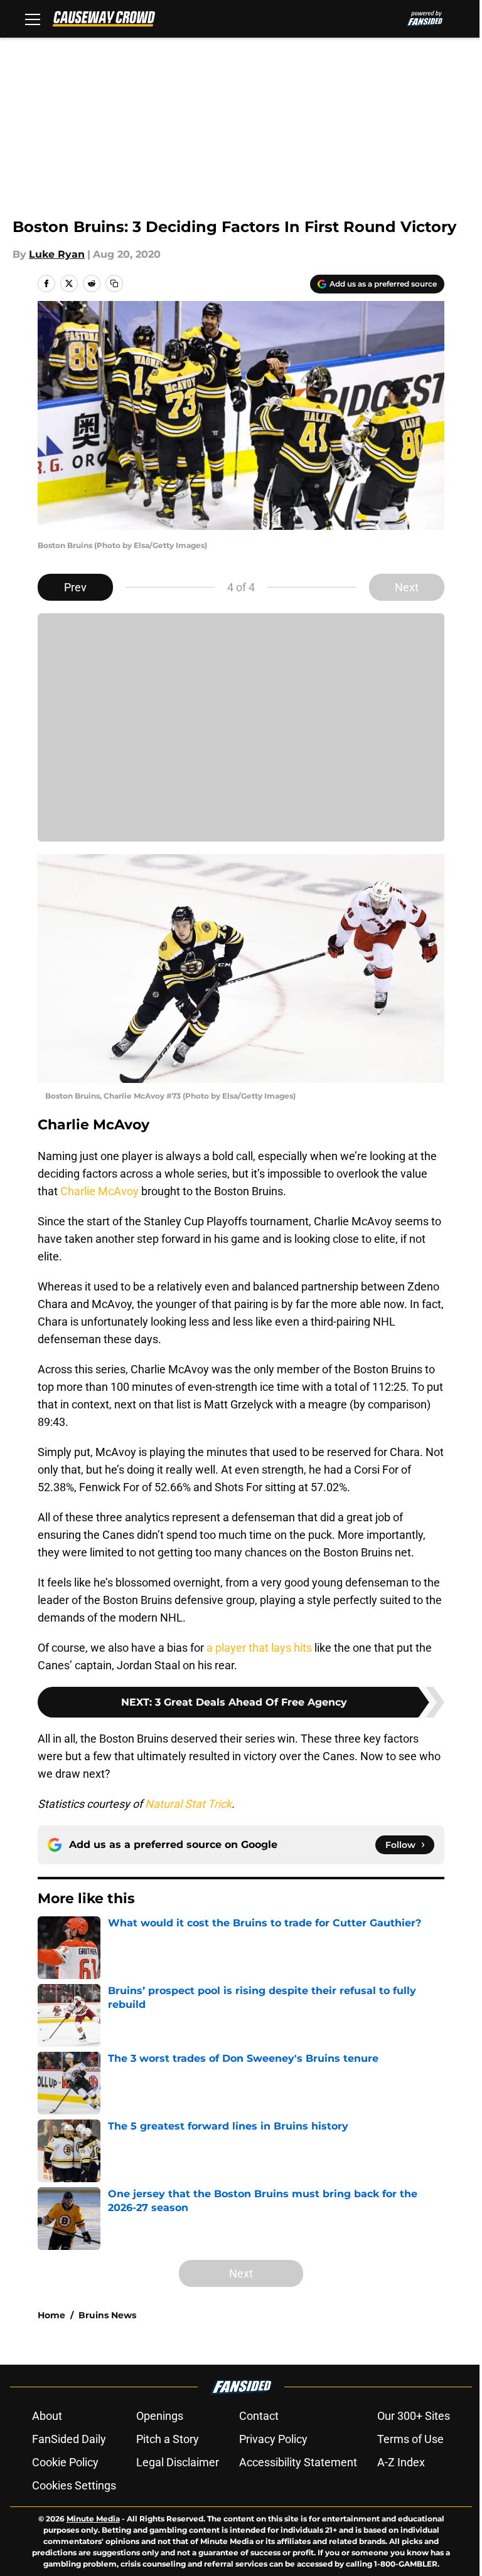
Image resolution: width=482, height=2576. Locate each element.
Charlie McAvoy (99, 1191)
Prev (75, 587)
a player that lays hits (259, 1648)
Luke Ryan (57, 254)
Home (51, 2315)
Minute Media (93, 2519)
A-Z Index (401, 2462)
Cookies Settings (74, 2485)
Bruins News (107, 2315)
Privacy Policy (273, 2439)
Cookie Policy (65, 2462)
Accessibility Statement (298, 2462)
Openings (160, 2416)
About (47, 2416)
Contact (259, 2416)
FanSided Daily (69, 2439)
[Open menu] (33, 19)
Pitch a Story (168, 2439)
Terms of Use (410, 2439)
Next (407, 587)
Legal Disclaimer (178, 2462)
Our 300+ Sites (414, 2416)
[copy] (114, 283)
